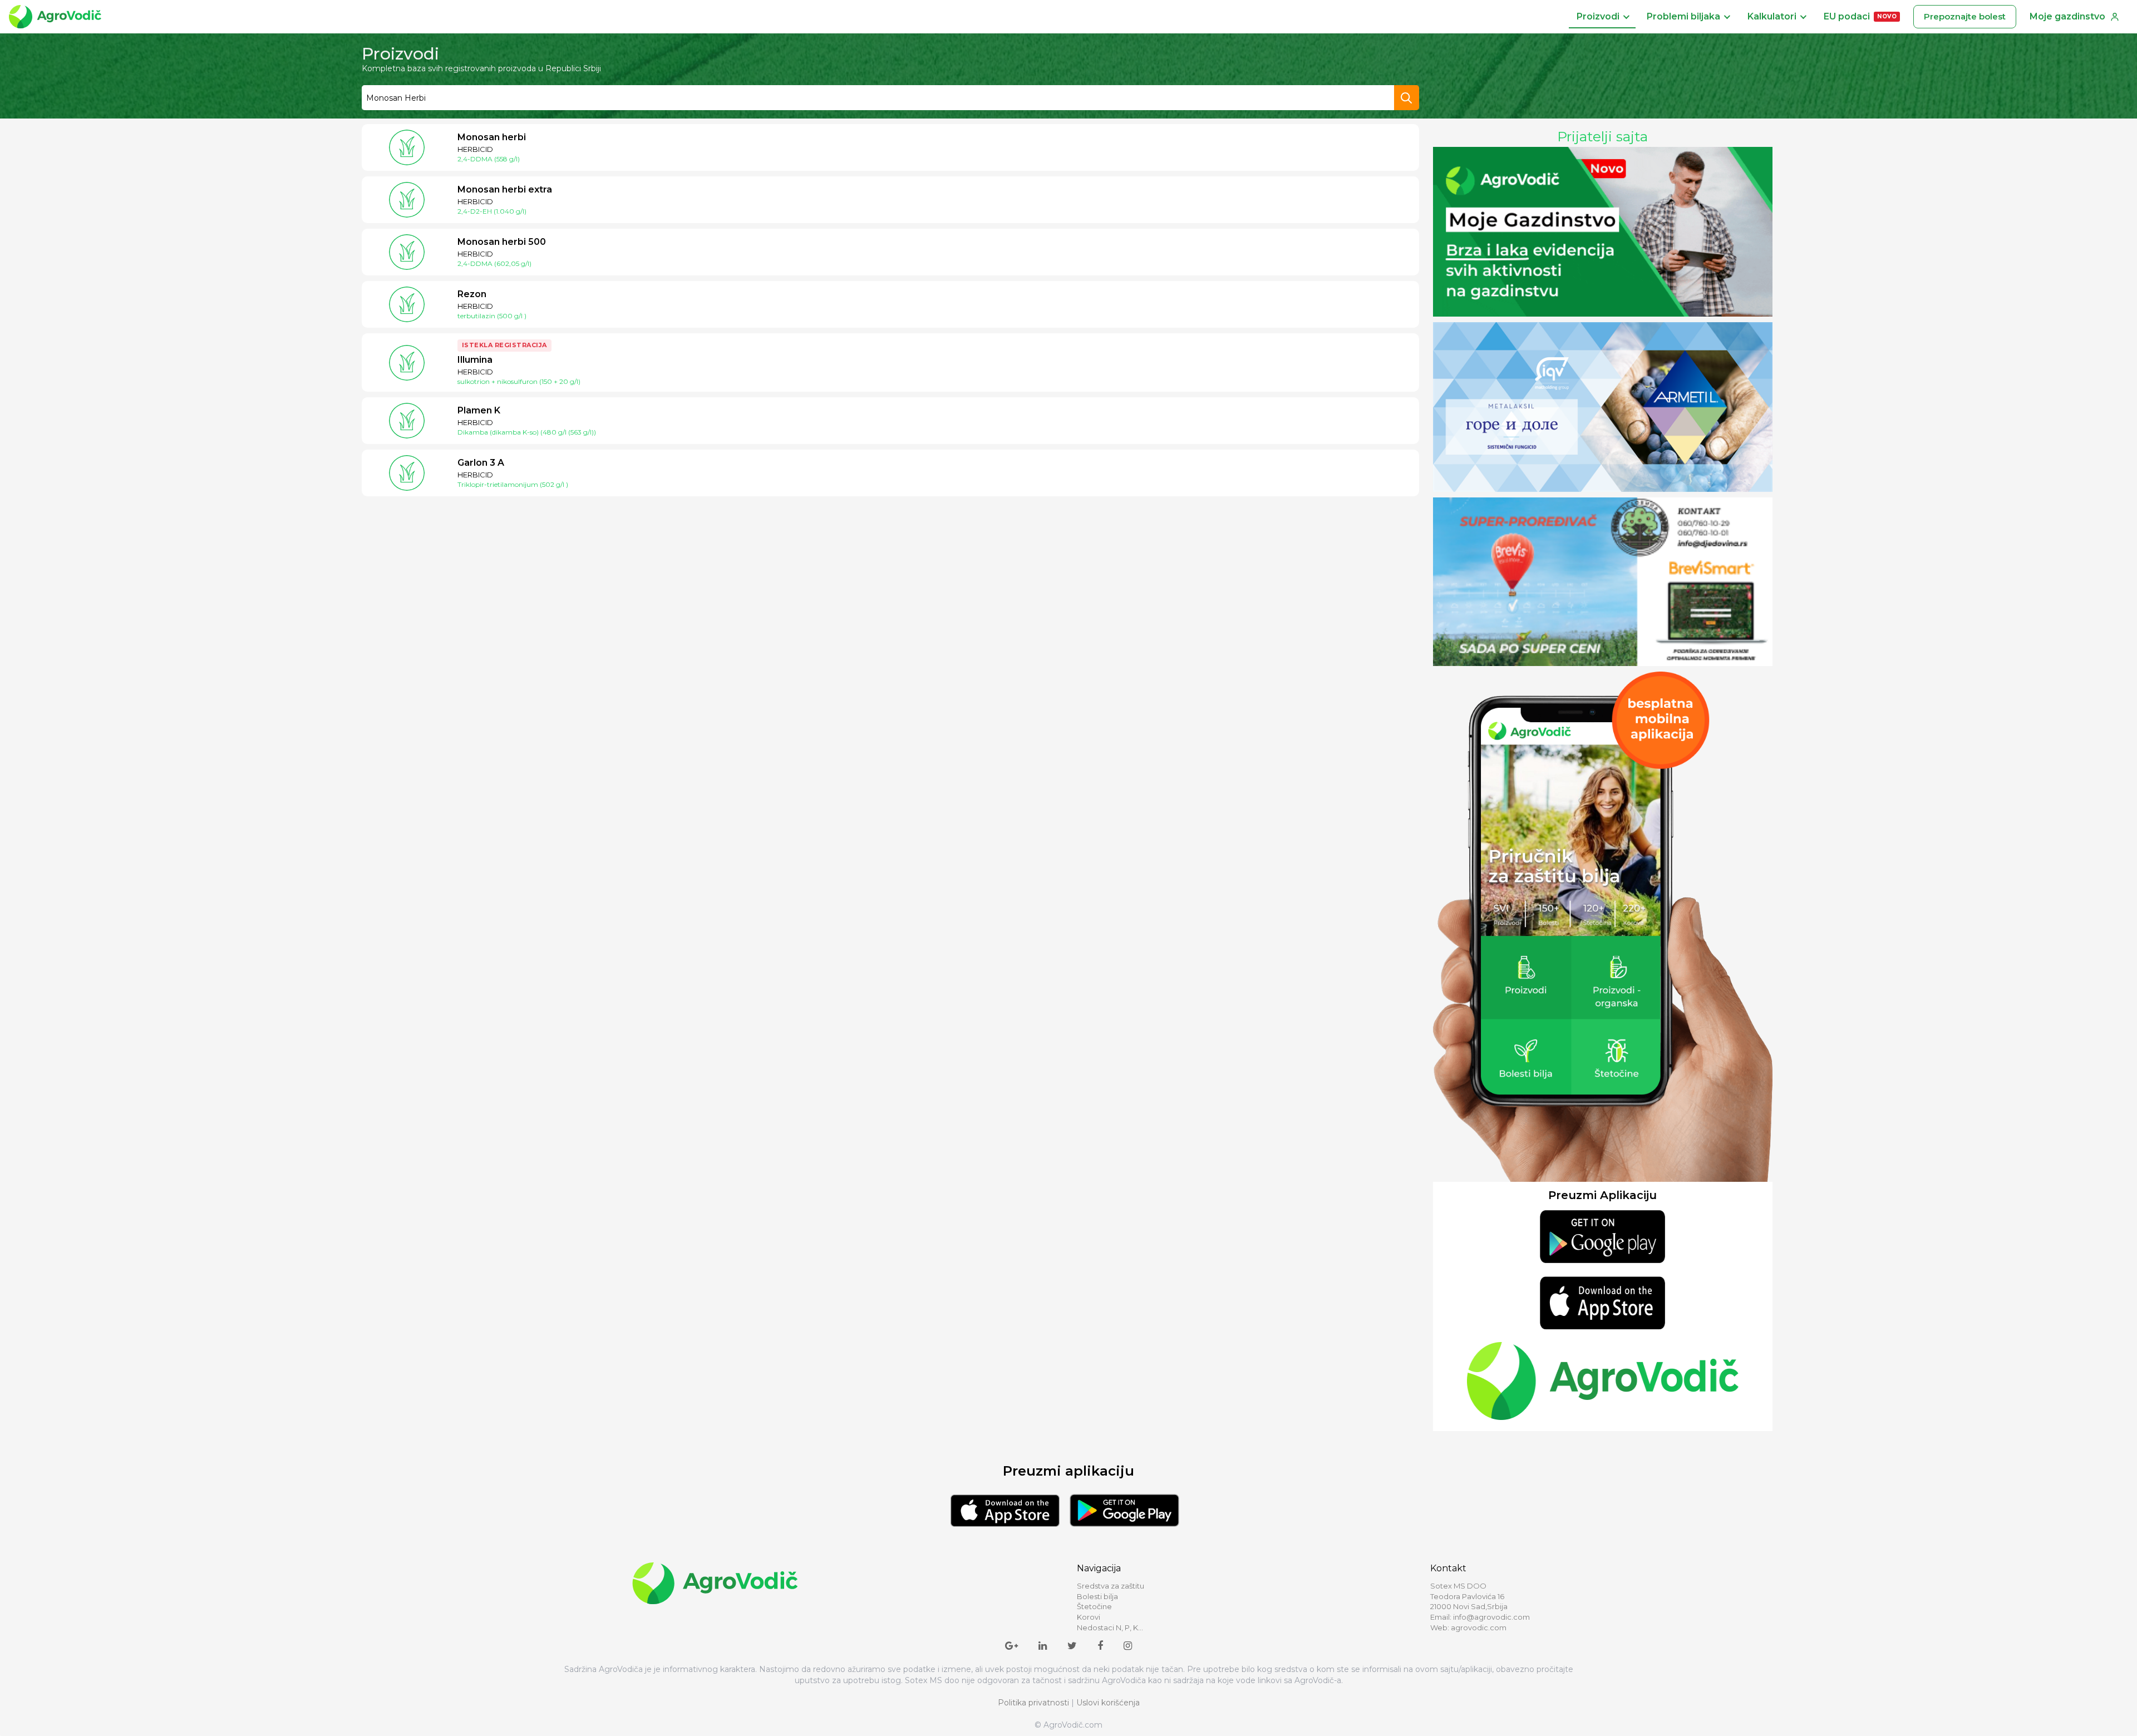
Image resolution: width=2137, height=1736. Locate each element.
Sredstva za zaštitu (1111, 1586)
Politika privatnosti (1033, 1703)
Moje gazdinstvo (2067, 16)
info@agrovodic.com (1491, 1617)
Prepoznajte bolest (1965, 16)
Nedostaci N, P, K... (1110, 1627)
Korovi (1089, 1617)
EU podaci (1860, 16)
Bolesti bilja (1097, 1596)
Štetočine (1094, 1606)
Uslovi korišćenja (1108, 1703)
